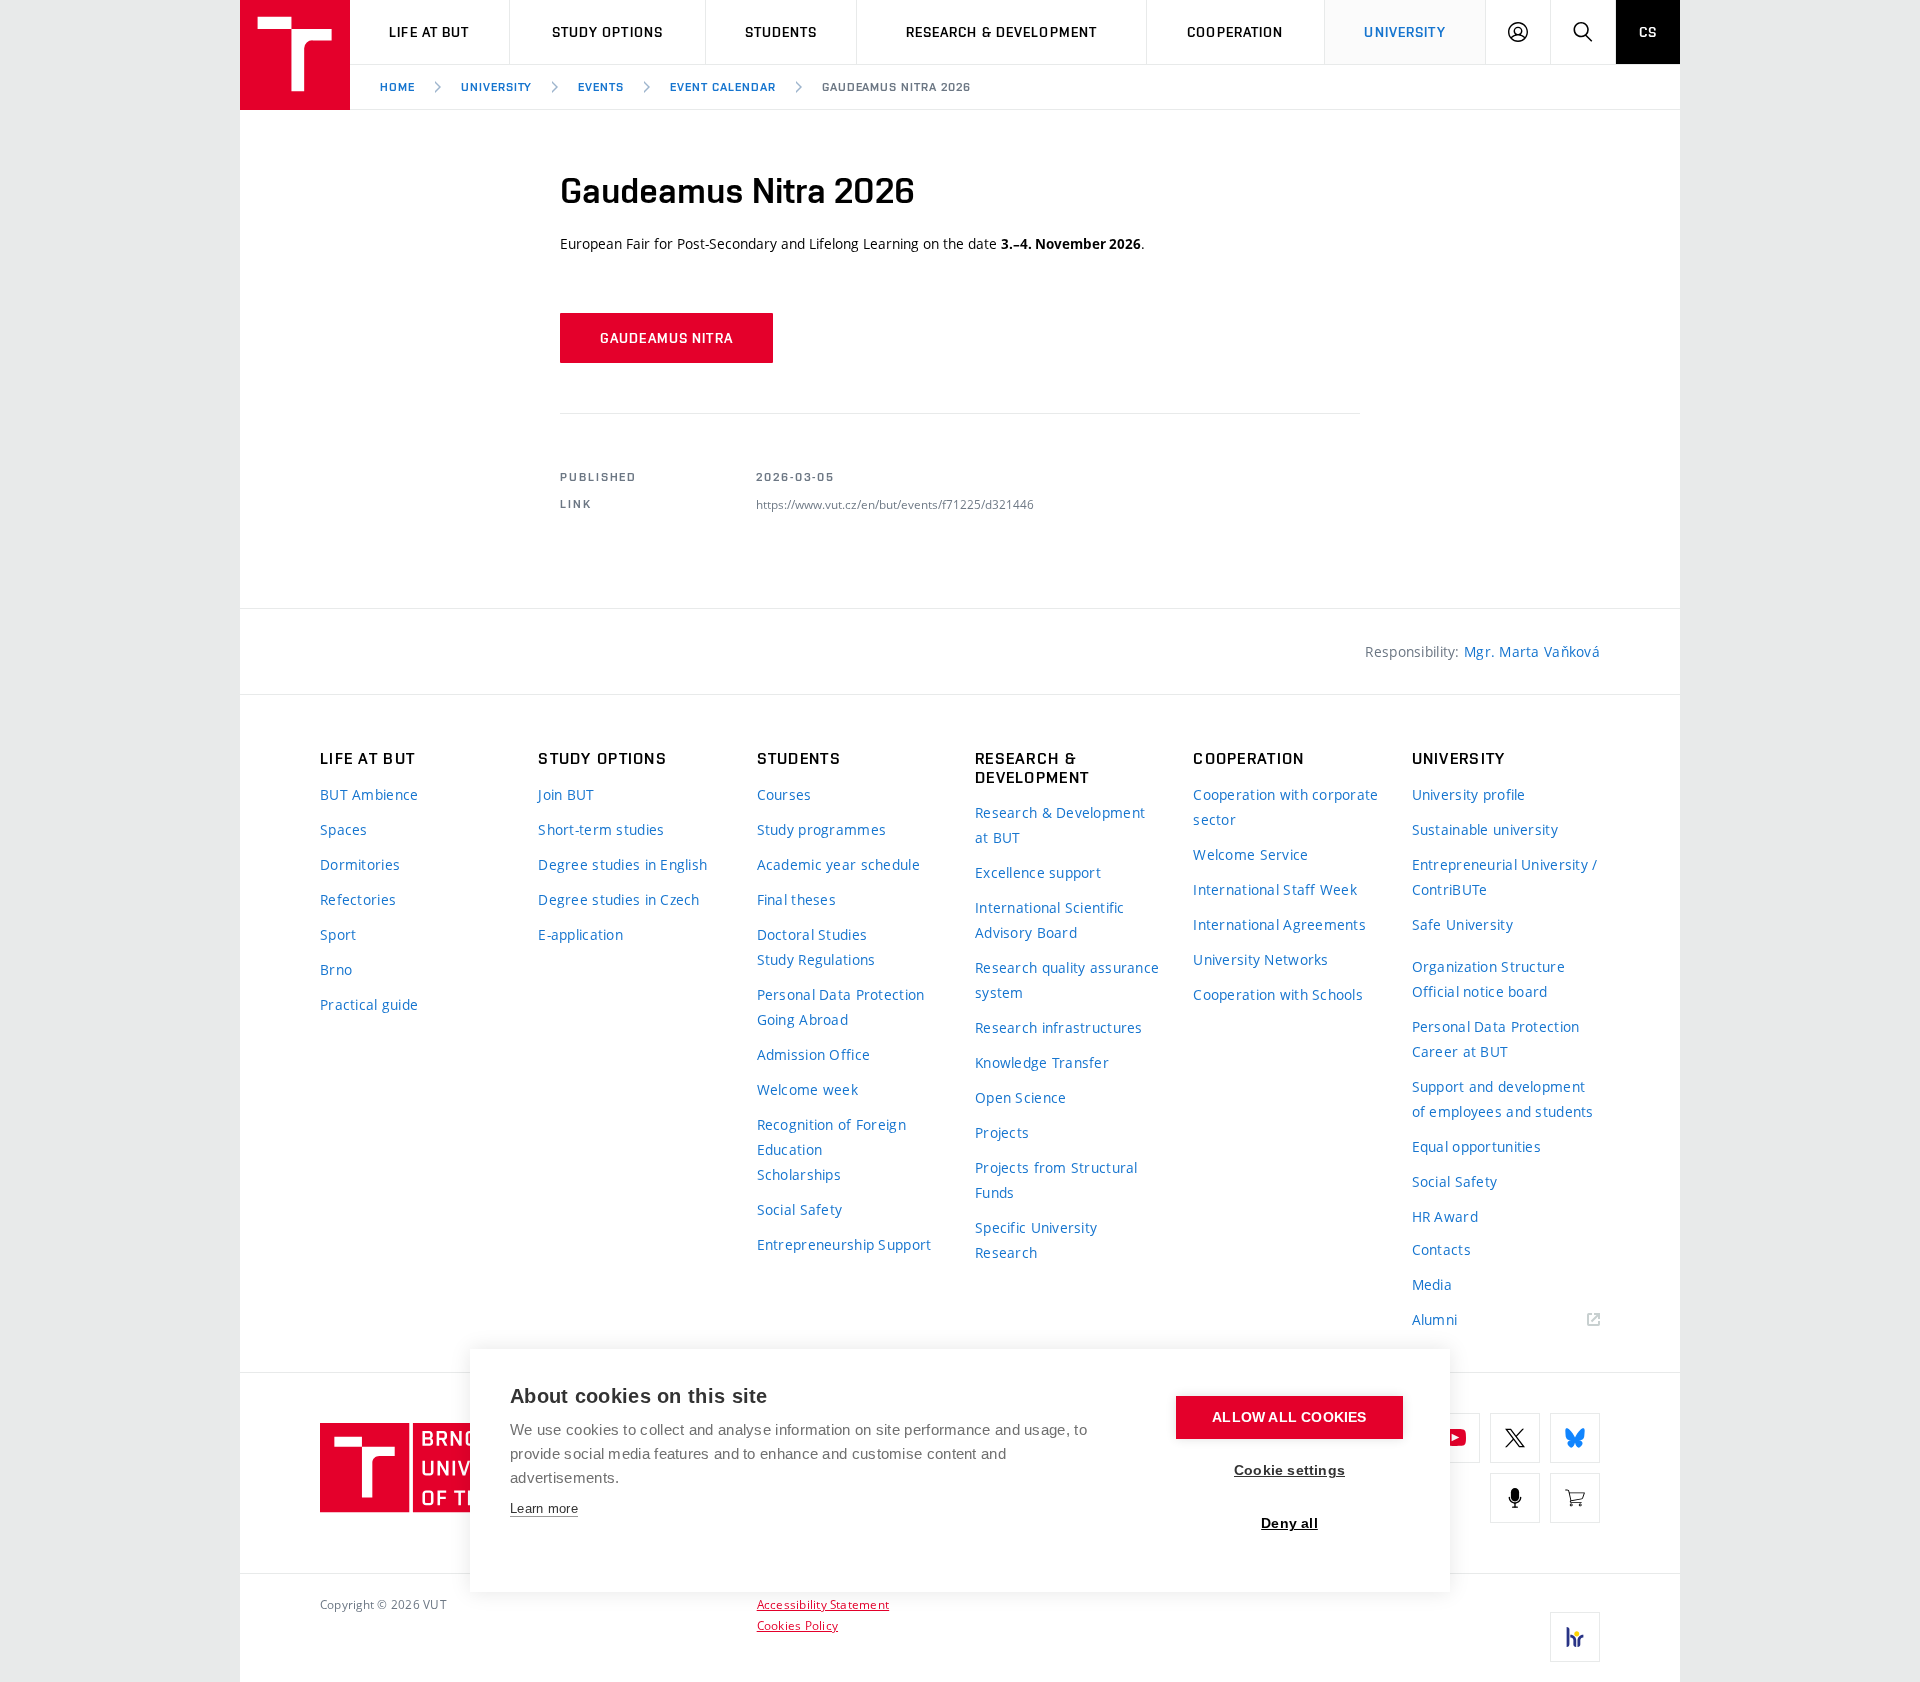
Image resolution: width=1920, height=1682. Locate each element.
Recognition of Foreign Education (831, 1137)
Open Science (1020, 1097)
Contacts (1441, 1249)
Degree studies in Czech (618, 899)
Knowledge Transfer (1042, 1062)
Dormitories (360, 864)
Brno (336, 969)
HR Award (1445, 1216)
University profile (1469, 794)
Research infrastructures (1059, 1027)
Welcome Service (1250, 854)
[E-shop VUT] (1575, 1498)
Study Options (608, 32)
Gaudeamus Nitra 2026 (896, 87)
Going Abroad (802, 1019)
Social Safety (800, 1209)
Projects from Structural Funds (1056, 1180)
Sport (338, 934)
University (1404, 32)
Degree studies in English (622, 864)
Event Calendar (722, 87)
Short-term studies (601, 829)
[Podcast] (1515, 1498)
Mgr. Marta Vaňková (1532, 651)
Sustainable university (1485, 829)
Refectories (358, 899)
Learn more (544, 1508)
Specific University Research (1036, 1240)
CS (1648, 32)
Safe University (1462, 924)
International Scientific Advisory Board (1050, 920)
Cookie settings (1289, 1470)
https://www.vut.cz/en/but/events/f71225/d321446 (895, 504)
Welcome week (807, 1089)
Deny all (1289, 1523)
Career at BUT (1460, 1051)
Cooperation (1235, 32)
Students (781, 32)
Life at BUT (429, 32)
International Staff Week (1275, 889)
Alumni (1435, 1319)
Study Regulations (816, 959)
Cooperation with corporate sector (1285, 807)
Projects (1002, 1132)
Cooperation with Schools (1278, 994)
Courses (784, 794)
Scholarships (799, 1174)
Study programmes (821, 829)
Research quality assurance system (1067, 980)
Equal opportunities (1476, 1146)
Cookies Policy (797, 1625)
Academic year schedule (838, 864)
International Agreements (1279, 924)
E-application (580, 934)
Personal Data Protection (841, 994)
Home (397, 87)
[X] (1515, 1438)
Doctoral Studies (812, 934)
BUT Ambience (369, 794)
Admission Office (813, 1054)
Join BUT (566, 794)
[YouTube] (1455, 1438)
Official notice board (1480, 991)
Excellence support (1038, 872)
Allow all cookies (1289, 1417)
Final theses (796, 899)
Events (601, 87)
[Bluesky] (1575, 1438)
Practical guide (369, 1004)
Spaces (344, 829)
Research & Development (1002, 32)
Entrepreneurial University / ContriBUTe (1505, 877)
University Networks (1260, 959)
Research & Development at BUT (1060, 825)
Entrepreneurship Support (844, 1244)
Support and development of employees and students (1503, 1099)
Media (1432, 1284)
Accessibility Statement (823, 1604)
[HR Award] (1575, 1637)
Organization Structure (1488, 966)
